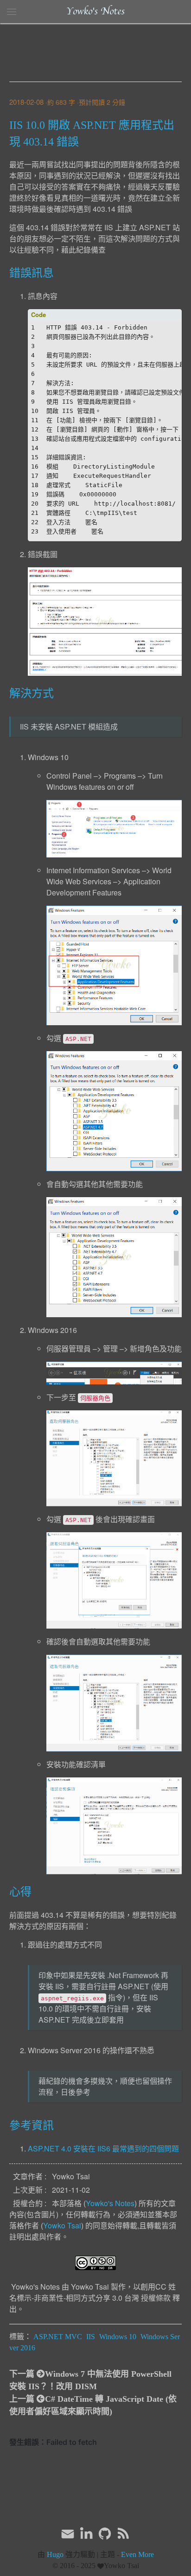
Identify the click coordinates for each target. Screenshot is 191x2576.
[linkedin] (86, 2534)
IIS (91, 2337)
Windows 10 (118, 2337)
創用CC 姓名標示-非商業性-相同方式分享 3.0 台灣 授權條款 (92, 2292)
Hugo (55, 2554)
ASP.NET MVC (58, 2337)
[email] (68, 2533)
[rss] (123, 2534)
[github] (105, 2534)
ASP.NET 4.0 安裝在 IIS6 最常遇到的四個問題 (103, 2148)
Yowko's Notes (95, 12)
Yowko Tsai (62, 2225)
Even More (137, 2554)
